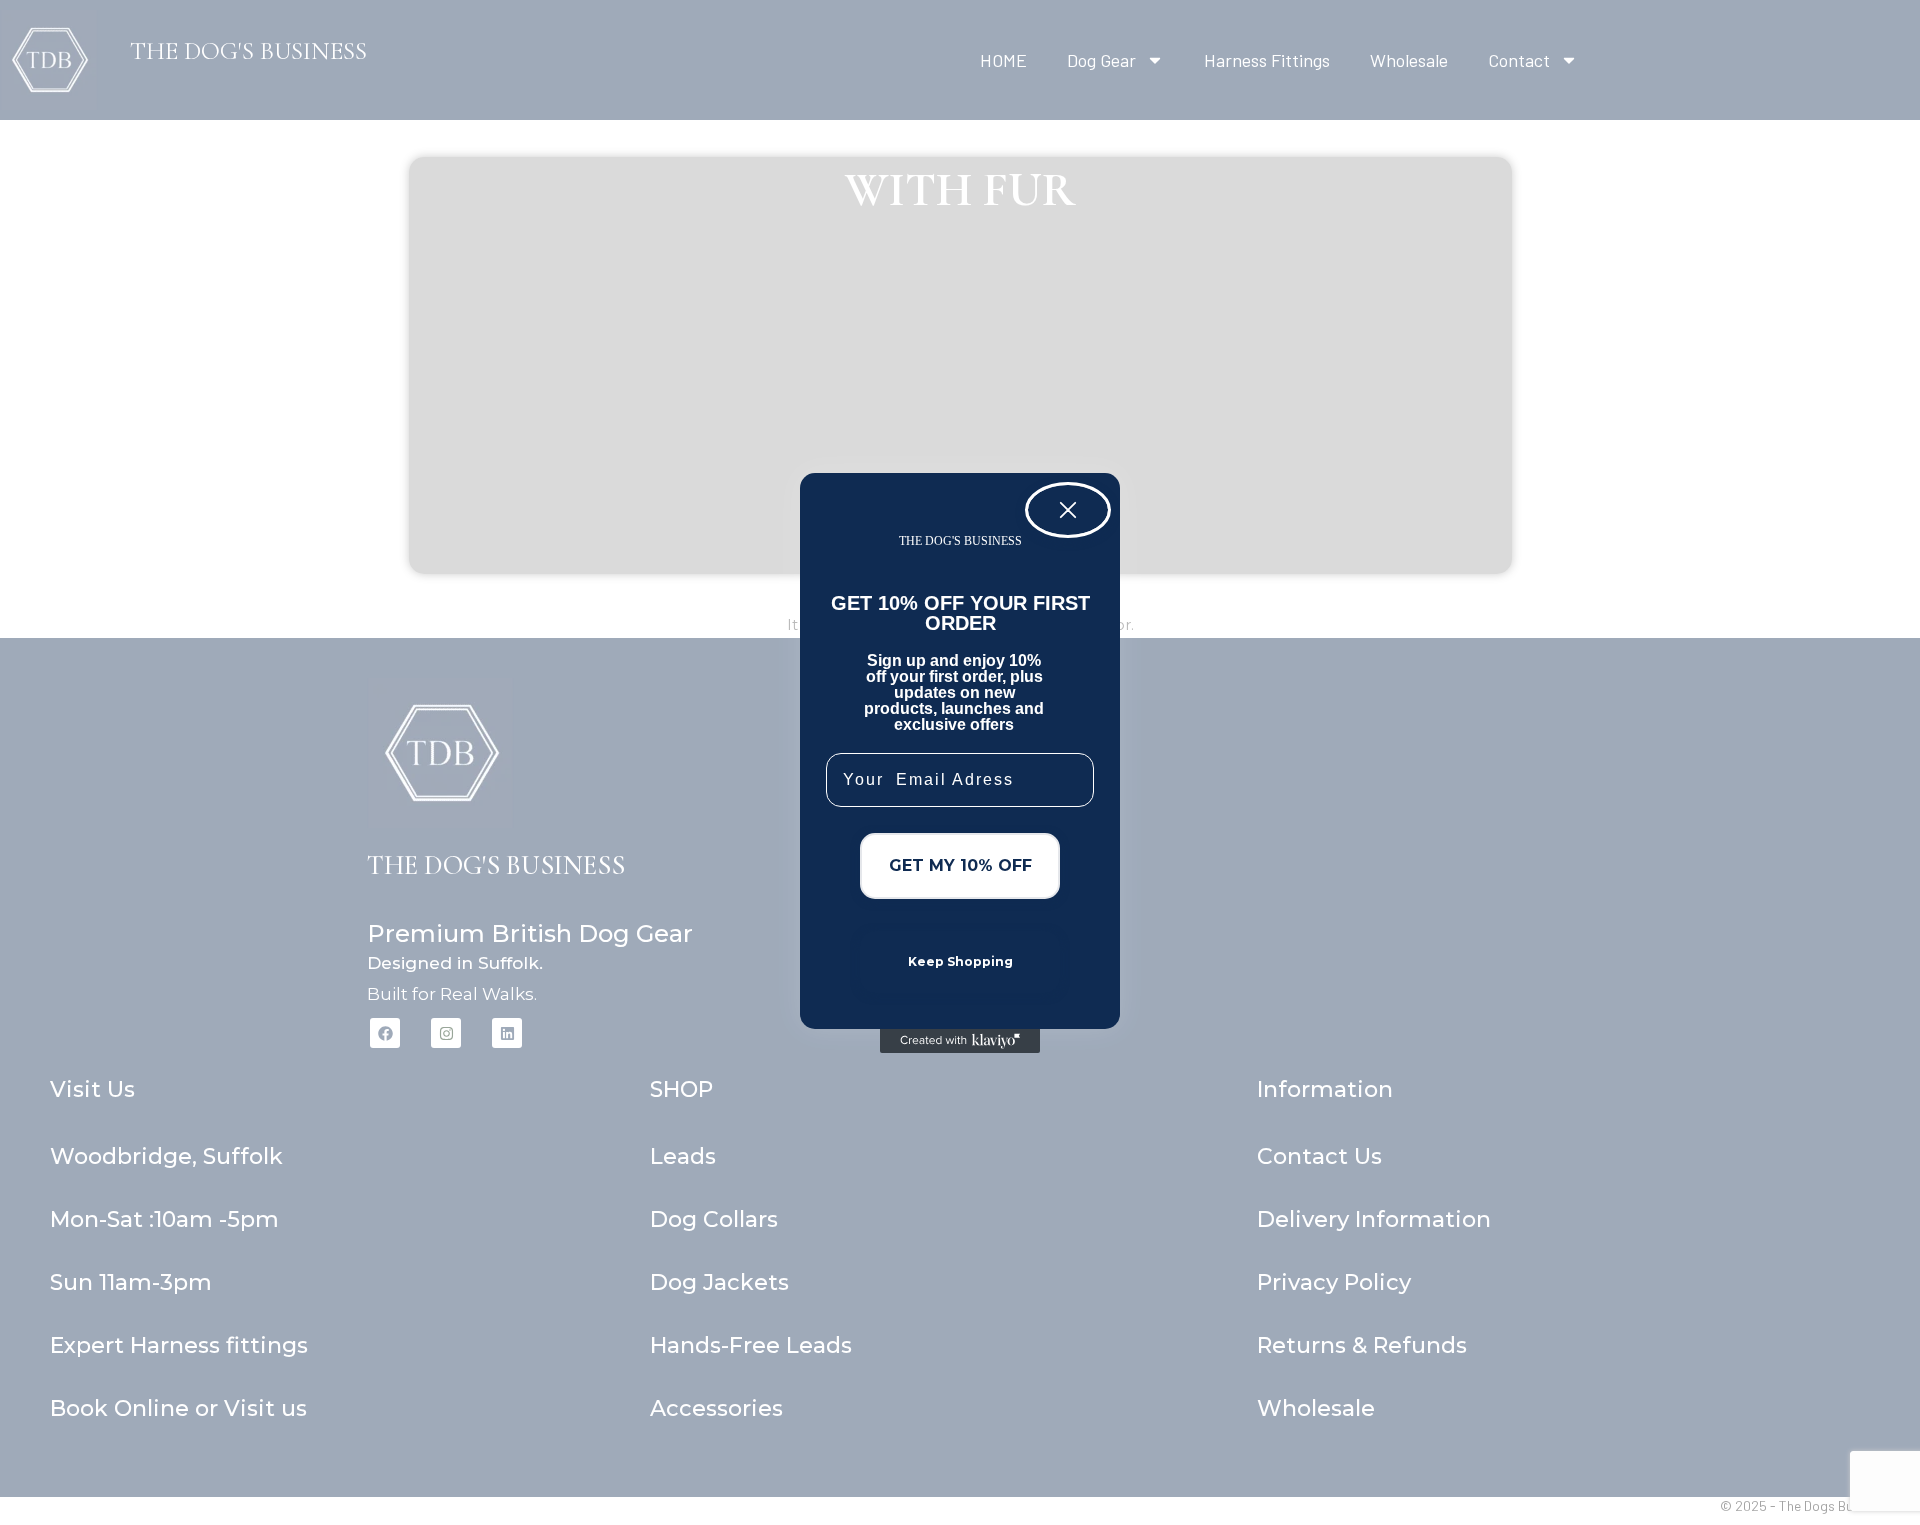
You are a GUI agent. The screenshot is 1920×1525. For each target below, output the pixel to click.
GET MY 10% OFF (960, 865)
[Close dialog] (1068, 510)
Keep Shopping (960, 961)
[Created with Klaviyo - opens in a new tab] (960, 1041)
